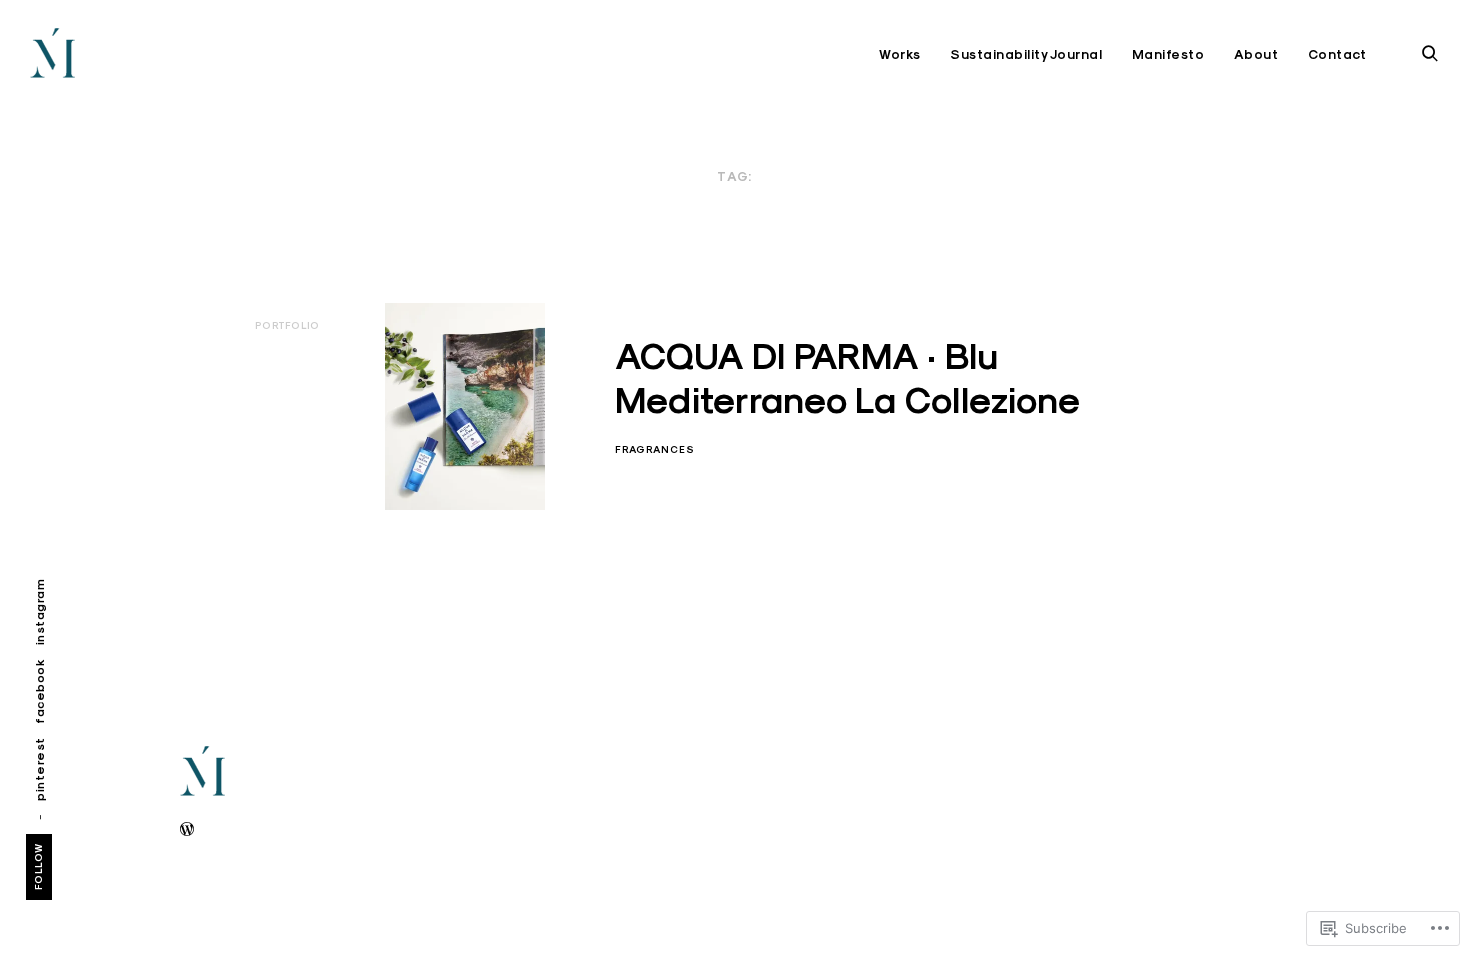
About (1256, 54)
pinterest (39, 769)
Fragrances (655, 449)
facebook (39, 691)
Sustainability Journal (1026, 54)
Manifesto (1168, 54)
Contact (1337, 54)
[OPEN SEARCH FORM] (1430, 53)
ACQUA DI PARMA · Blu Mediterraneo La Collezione (847, 377)
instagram (39, 612)
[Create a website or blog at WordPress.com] (187, 830)
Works (900, 54)
